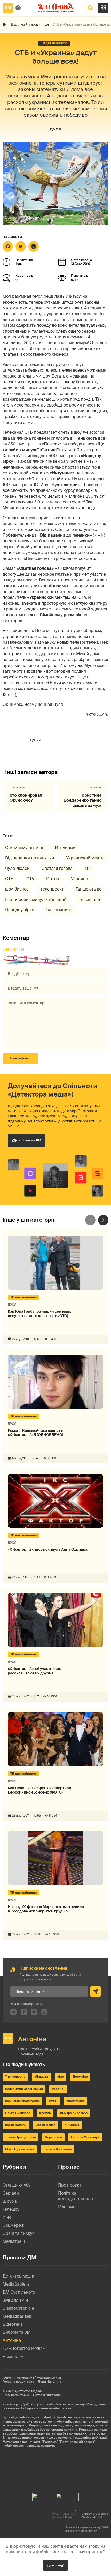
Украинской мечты (85, 858)
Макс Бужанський (20, 2149)
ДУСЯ (55, 129)
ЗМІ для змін (15, 2300)
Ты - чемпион (59, 910)
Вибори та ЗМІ (17, 2332)
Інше (45, 24)
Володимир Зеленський (24, 2089)
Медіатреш (14, 2241)
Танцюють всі (89, 889)
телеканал (89, 899)
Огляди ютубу (17, 2185)
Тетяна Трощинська (21, 2137)
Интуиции (65, 848)
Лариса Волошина (58, 2149)
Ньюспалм (13, 2356)
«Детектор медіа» (28, 2391)
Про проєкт (70, 2185)
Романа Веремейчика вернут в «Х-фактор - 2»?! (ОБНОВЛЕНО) (35, 1433)
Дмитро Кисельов (74, 2113)
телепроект (52, 889)
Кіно (7, 2217)
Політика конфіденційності (76, 2196)
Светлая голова (57, 868)
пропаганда (76, 2101)
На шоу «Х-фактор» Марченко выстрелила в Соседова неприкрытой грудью (46, 1909)
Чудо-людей (17, 868)
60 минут (72, 2125)
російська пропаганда (22, 2101)
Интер (53, 879)
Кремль (45, 2113)
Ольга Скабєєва (18, 2113)
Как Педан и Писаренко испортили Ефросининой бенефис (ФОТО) (39, 1790)
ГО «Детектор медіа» (24, 2348)
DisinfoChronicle (18, 2308)
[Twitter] (21, 246)
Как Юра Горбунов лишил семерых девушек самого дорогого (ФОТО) (39, 1314)
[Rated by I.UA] (44, 2496)
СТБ (9, 879)
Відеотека (13, 2324)
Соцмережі (14, 2225)
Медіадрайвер (17, 2316)
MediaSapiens (16, 2284)
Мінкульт (41, 2077)
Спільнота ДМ (30, 1140)
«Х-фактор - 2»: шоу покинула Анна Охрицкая (49, 1550)
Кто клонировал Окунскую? (26, 798)
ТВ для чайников (23, 24)
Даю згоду (55, 2565)
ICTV (30, 879)
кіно (61, 2077)
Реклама (67, 2207)
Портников (53, 2137)
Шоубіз (10, 2201)
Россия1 (58, 2089)
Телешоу (11, 2209)
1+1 (87, 868)
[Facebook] (8, 246)
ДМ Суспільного (19, 2292)
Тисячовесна (15, 2077)
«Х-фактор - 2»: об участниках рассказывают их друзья (34, 1671)
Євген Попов (46, 2125)
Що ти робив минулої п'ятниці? (36, 899)
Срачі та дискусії (20, 2233)
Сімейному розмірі (24, 848)
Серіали (11, 2193)
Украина (80, 879)
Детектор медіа (18, 2276)
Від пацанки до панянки (30, 858)
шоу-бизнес (17, 889)
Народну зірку (19, 910)
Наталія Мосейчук (85, 2137)
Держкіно (80, 2077)
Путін (53, 2101)
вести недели (16, 2125)
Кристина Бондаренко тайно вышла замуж (82, 800)
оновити (13, 949)
